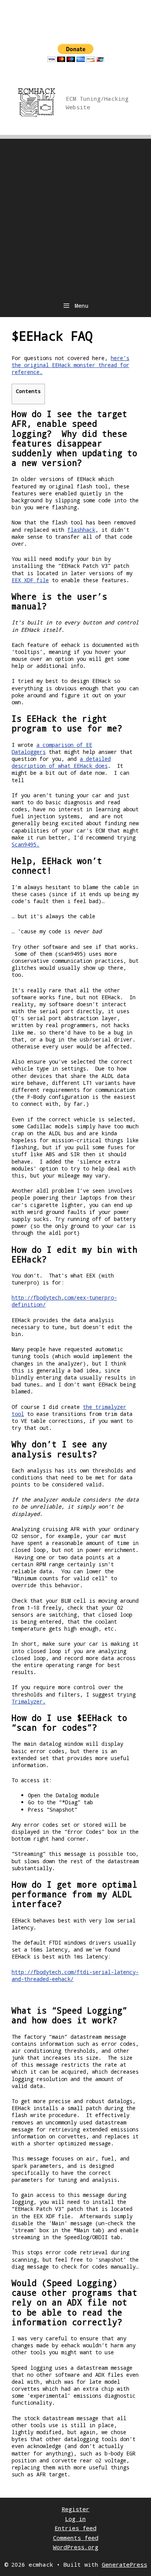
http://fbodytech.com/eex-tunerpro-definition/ (64, 1301)
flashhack (81, 530)
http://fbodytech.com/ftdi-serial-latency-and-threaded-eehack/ (75, 1975)
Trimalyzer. (29, 1701)
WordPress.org (76, 2547)
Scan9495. (26, 844)
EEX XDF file (30, 580)
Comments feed (76, 2538)
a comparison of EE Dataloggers (52, 748)
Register (75, 2509)
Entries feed (75, 2528)
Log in (75, 2519)
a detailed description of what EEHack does (61, 762)
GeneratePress (124, 2564)
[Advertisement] (75, 214)
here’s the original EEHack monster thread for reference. (70, 365)
